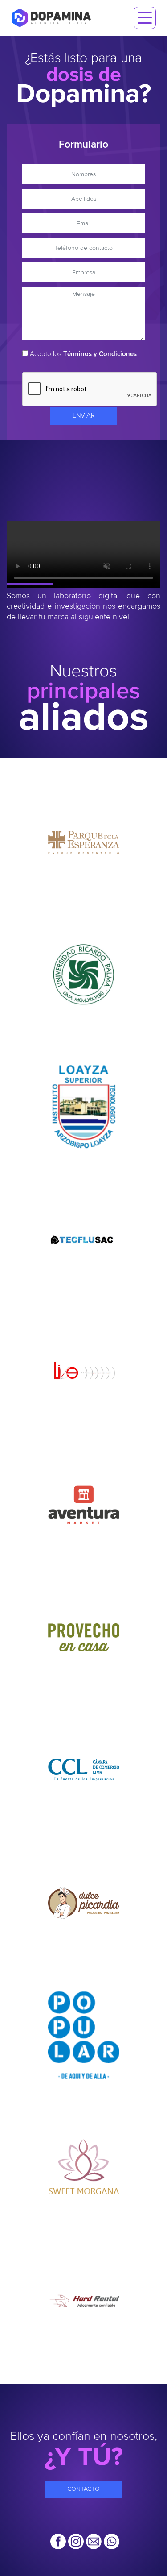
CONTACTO (83, 2489)
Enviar (84, 416)
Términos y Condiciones (100, 354)
